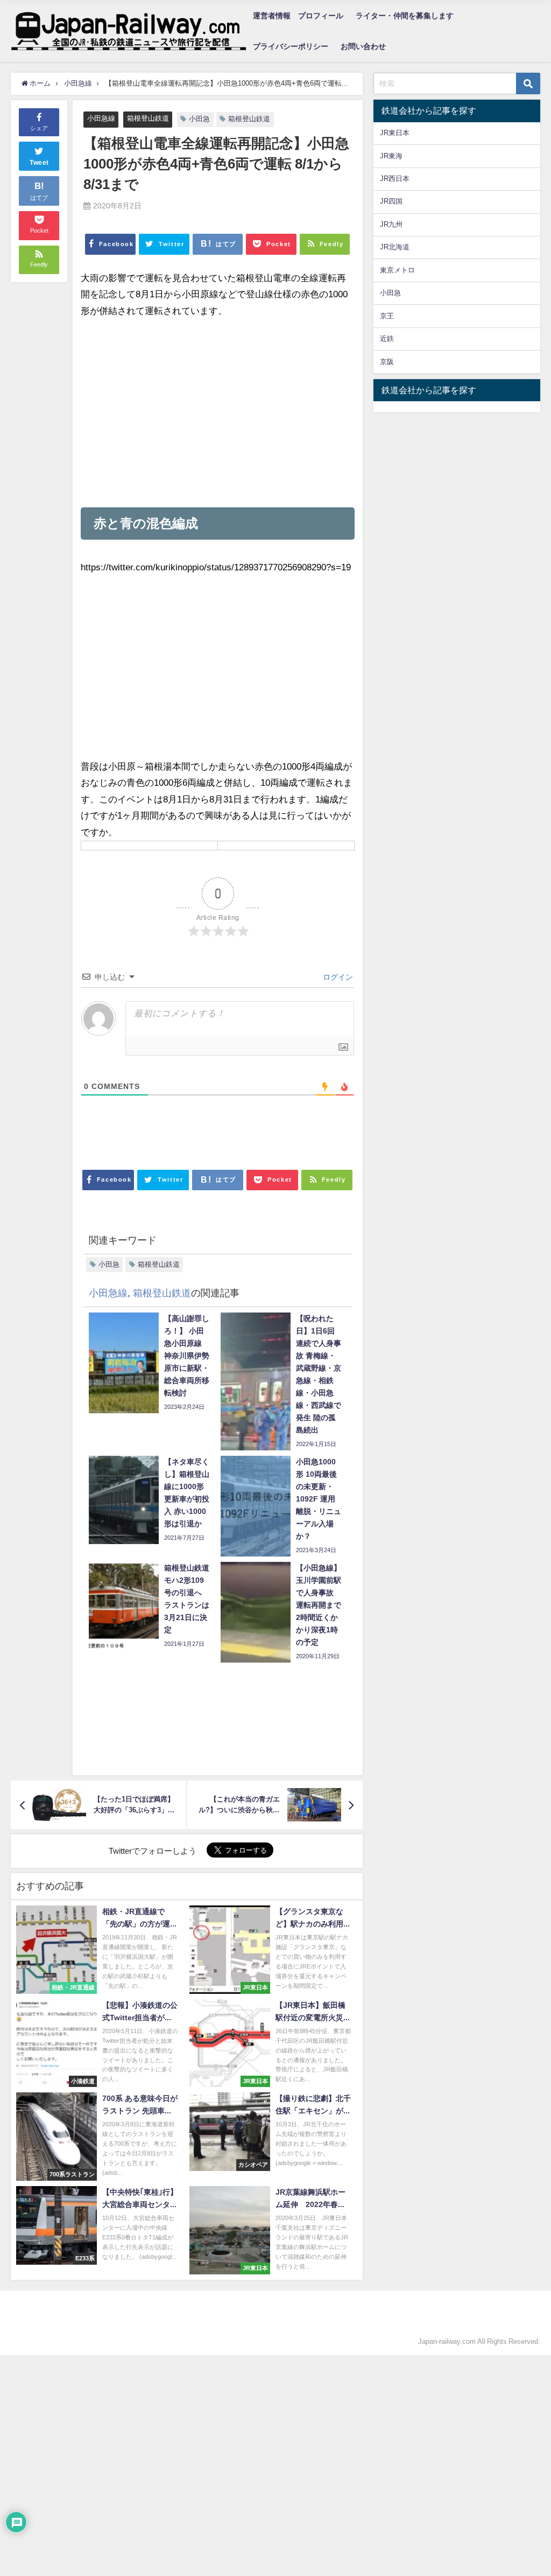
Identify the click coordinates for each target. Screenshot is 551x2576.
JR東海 (391, 156)
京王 (387, 316)
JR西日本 (395, 179)
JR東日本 (395, 133)
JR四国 (391, 201)
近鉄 (387, 338)
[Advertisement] (217, 413)
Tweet (39, 163)
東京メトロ (397, 270)
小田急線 (101, 118)
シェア (39, 128)
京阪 (387, 362)
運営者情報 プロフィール (298, 16)
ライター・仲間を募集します (405, 16)
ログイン (337, 977)
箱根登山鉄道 (148, 118)
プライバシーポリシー (291, 46)
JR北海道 (395, 247)
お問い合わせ (363, 46)
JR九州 (391, 224)
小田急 (199, 119)
